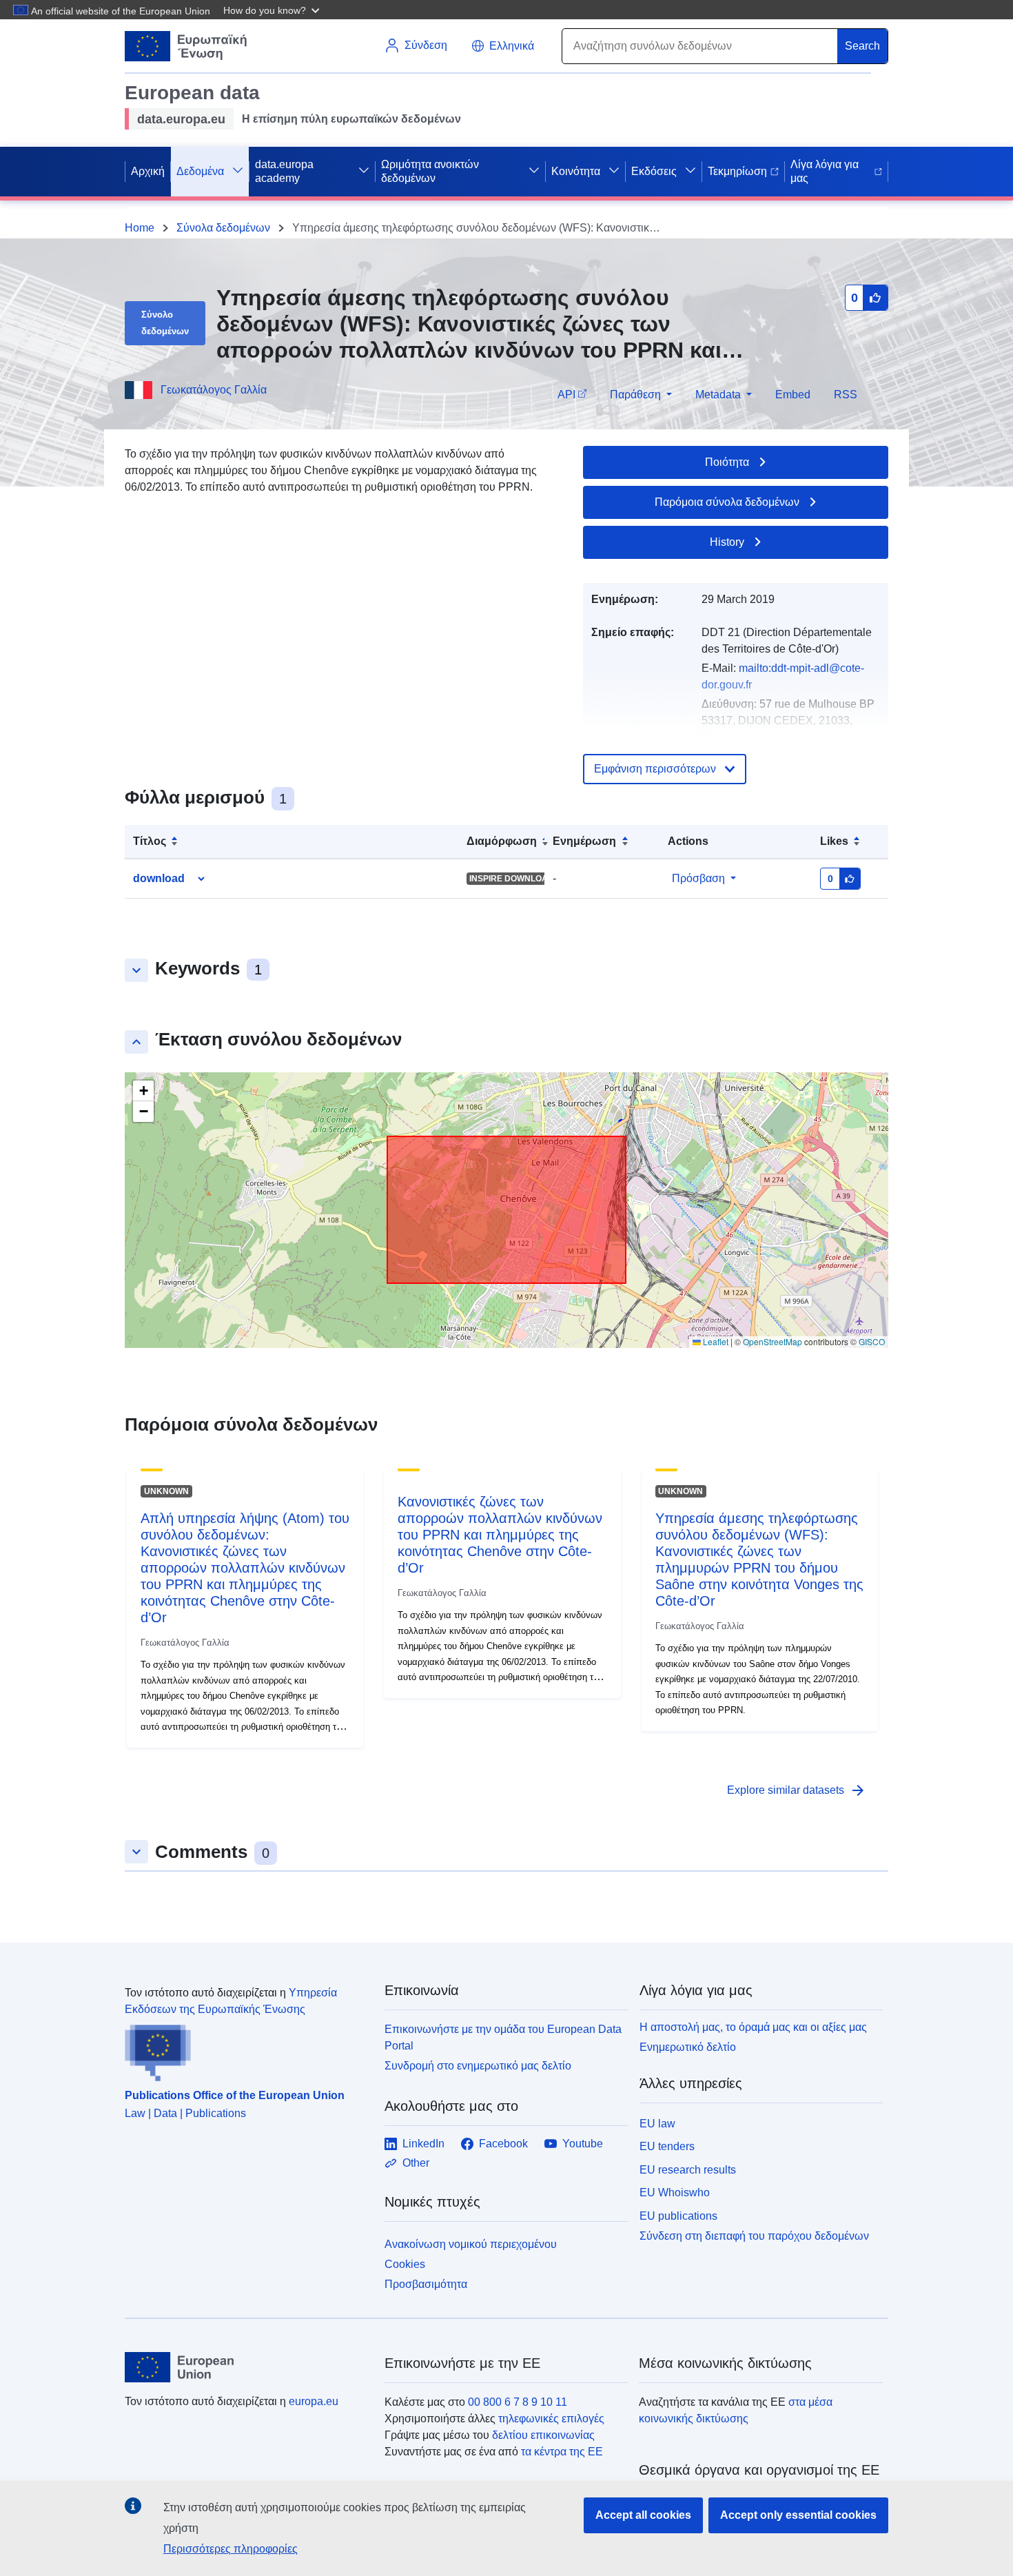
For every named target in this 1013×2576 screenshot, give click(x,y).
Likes (834, 841)
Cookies (405, 2264)
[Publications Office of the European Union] (246, 2049)
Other (416, 2163)
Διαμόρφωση (502, 841)
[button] (273, 10)
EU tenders (667, 2146)
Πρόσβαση (698, 878)
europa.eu (314, 2401)
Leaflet (715, 1341)
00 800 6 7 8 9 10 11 (518, 2402)
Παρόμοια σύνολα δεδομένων (727, 502)
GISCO (872, 1341)
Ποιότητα (727, 462)
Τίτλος (150, 841)
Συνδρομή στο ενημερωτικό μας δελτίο (478, 2066)
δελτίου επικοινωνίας (543, 2435)
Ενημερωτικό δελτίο (688, 2047)
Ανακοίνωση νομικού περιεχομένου (471, 2244)
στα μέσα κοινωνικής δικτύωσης (736, 2410)
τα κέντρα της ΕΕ (562, 2452)
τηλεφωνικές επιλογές (551, 2419)
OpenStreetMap (772, 1341)
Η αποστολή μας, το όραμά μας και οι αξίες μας (753, 2027)
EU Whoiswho (675, 2192)
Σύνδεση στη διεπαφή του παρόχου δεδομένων (754, 2236)
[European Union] (247, 2367)
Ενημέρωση (584, 841)
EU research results (688, 2170)
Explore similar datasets (797, 1790)
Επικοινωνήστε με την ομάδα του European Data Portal (503, 2037)
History (727, 542)
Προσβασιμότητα (426, 2284)
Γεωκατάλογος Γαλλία (214, 390)
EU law (657, 2124)
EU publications (678, 2216)
